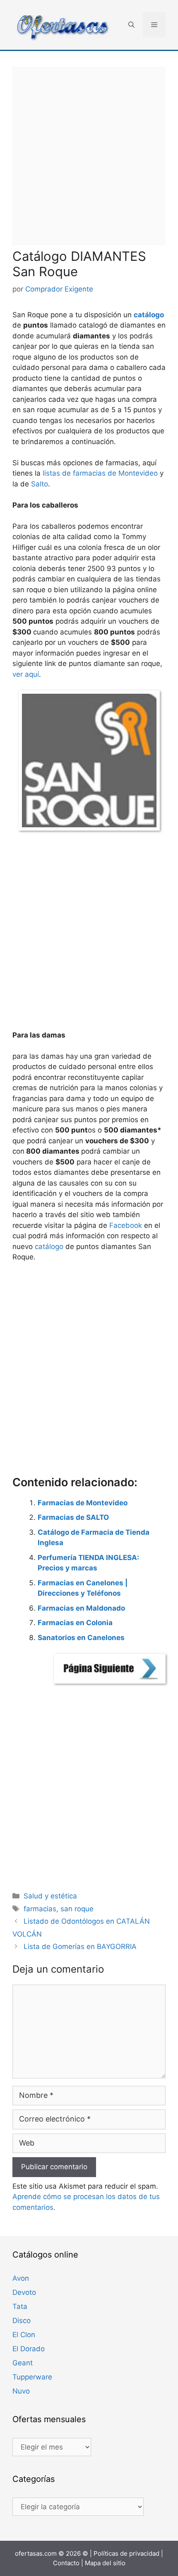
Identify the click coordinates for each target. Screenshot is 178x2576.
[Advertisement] (89, 156)
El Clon (24, 2335)
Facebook (126, 1225)
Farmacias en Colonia (75, 1623)
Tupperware (32, 2377)
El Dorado (29, 2349)
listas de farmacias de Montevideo (99, 473)
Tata (20, 2306)
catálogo (149, 315)
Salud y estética (50, 1896)
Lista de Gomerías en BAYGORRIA (80, 1947)
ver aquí (26, 674)
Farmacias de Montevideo (83, 1503)
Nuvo (21, 2391)
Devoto (24, 2292)
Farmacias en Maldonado (81, 1608)
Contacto (66, 2563)
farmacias (40, 1909)
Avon (21, 2278)
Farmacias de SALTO (73, 1517)
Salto (40, 484)
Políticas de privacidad (126, 2553)
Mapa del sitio (105, 2563)
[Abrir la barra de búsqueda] (131, 25)
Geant (23, 2363)
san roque (77, 1909)
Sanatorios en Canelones (81, 1638)
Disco (22, 2321)
